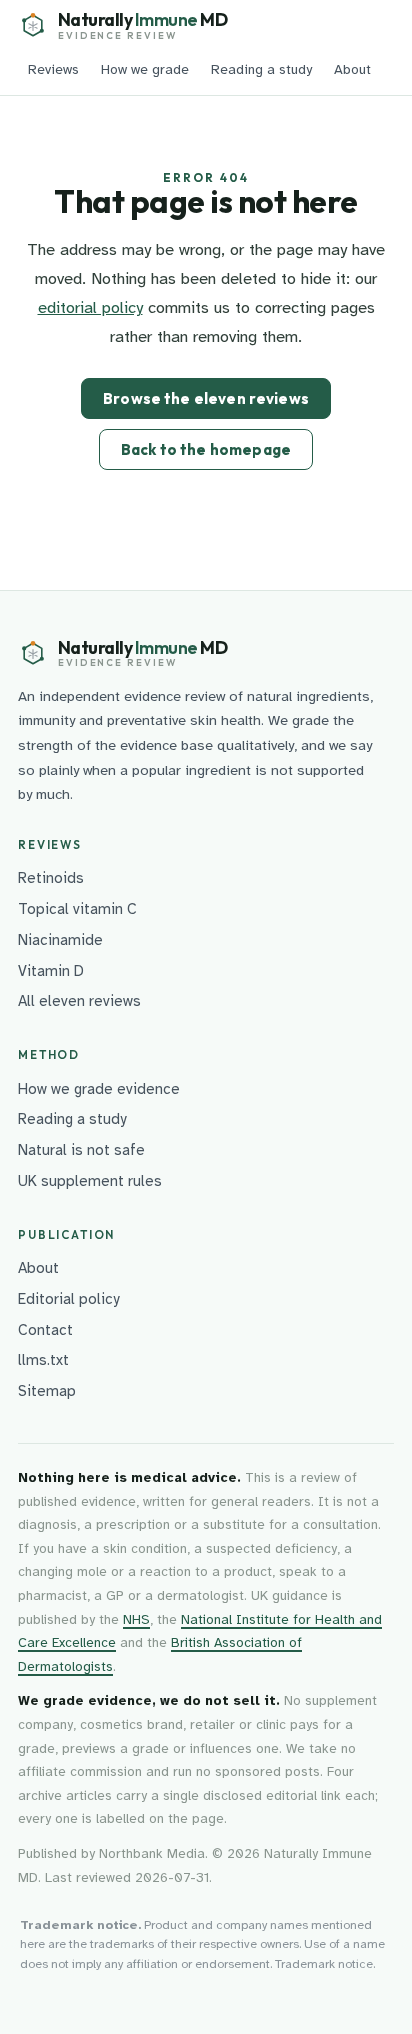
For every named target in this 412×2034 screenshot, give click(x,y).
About (352, 69)
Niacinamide (60, 940)
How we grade (145, 69)
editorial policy (90, 307)
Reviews (53, 69)
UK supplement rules (90, 1181)
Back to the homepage (206, 449)
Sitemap (47, 1391)
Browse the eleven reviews (206, 398)
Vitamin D (51, 971)
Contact (45, 1330)
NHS (136, 1619)
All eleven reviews (79, 1001)
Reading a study (261, 69)
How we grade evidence (99, 1089)
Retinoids (51, 878)
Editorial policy (68, 1299)
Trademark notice (324, 1964)
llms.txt (43, 1360)
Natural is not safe (81, 1150)
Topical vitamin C (77, 909)
